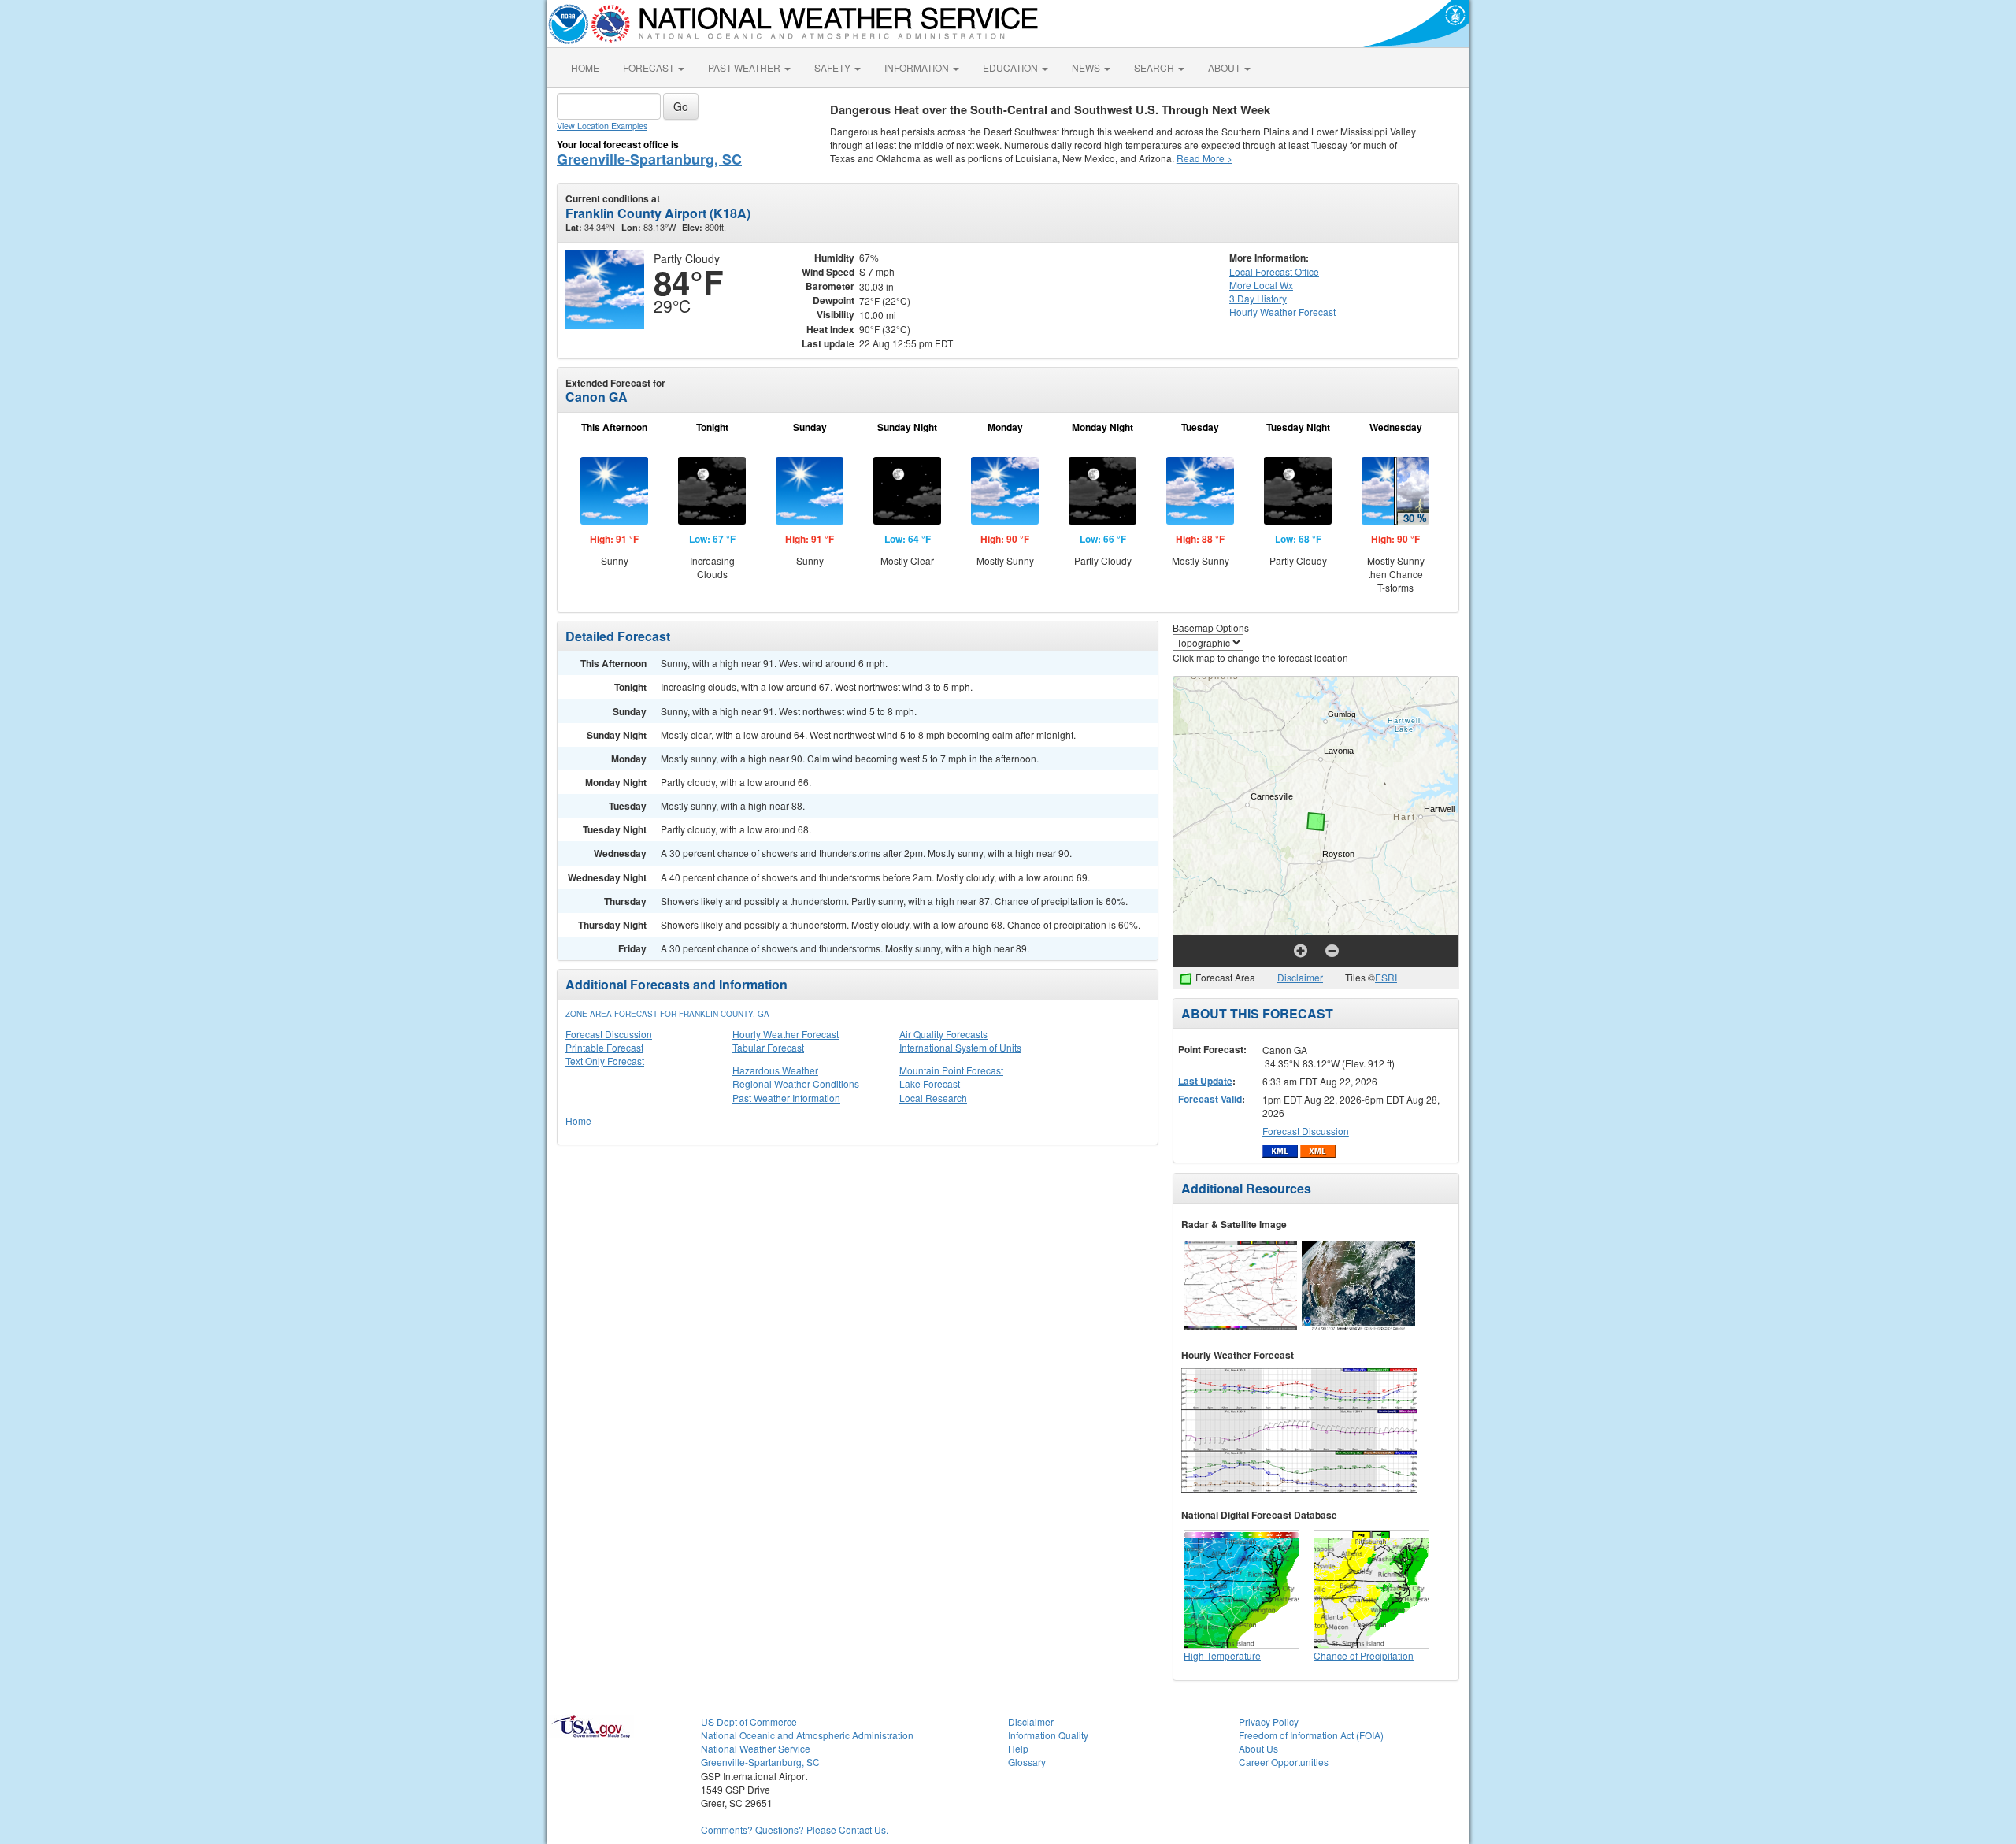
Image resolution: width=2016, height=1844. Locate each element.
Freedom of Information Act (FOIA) (1311, 1735)
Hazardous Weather (775, 1070)
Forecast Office (1274, 271)
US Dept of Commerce (749, 1722)
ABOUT (1225, 67)
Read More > (1204, 158)
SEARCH (1155, 67)
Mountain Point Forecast (951, 1070)
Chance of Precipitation (1364, 1655)
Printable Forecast (604, 1047)
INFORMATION (918, 67)
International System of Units (960, 1047)
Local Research (933, 1098)
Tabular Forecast (768, 1047)
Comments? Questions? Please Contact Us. (795, 1829)
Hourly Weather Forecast (786, 1034)
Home (578, 1120)
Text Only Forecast (605, 1061)
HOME (585, 67)
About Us (1258, 1748)
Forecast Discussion (609, 1034)
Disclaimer (1300, 977)
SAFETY (834, 67)
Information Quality (1048, 1735)
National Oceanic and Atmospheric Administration (807, 1735)
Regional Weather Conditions (796, 1083)
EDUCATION (1012, 67)
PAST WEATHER (745, 67)
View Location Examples (602, 126)
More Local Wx (1261, 285)
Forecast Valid (1210, 1099)
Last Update (1205, 1081)
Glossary (1027, 1762)
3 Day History (1258, 298)
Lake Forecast (930, 1083)
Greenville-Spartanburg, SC (649, 159)
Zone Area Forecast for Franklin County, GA (667, 1014)
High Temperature (1222, 1655)
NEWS (1087, 67)
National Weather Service (756, 1748)
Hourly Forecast (1282, 312)
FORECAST (650, 67)
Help (1018, 1748)
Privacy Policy (1269, 1722)
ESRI (1386, 977)
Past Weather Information (786, 1098)
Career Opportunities (1284, 1762)
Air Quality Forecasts (943, 1034)
